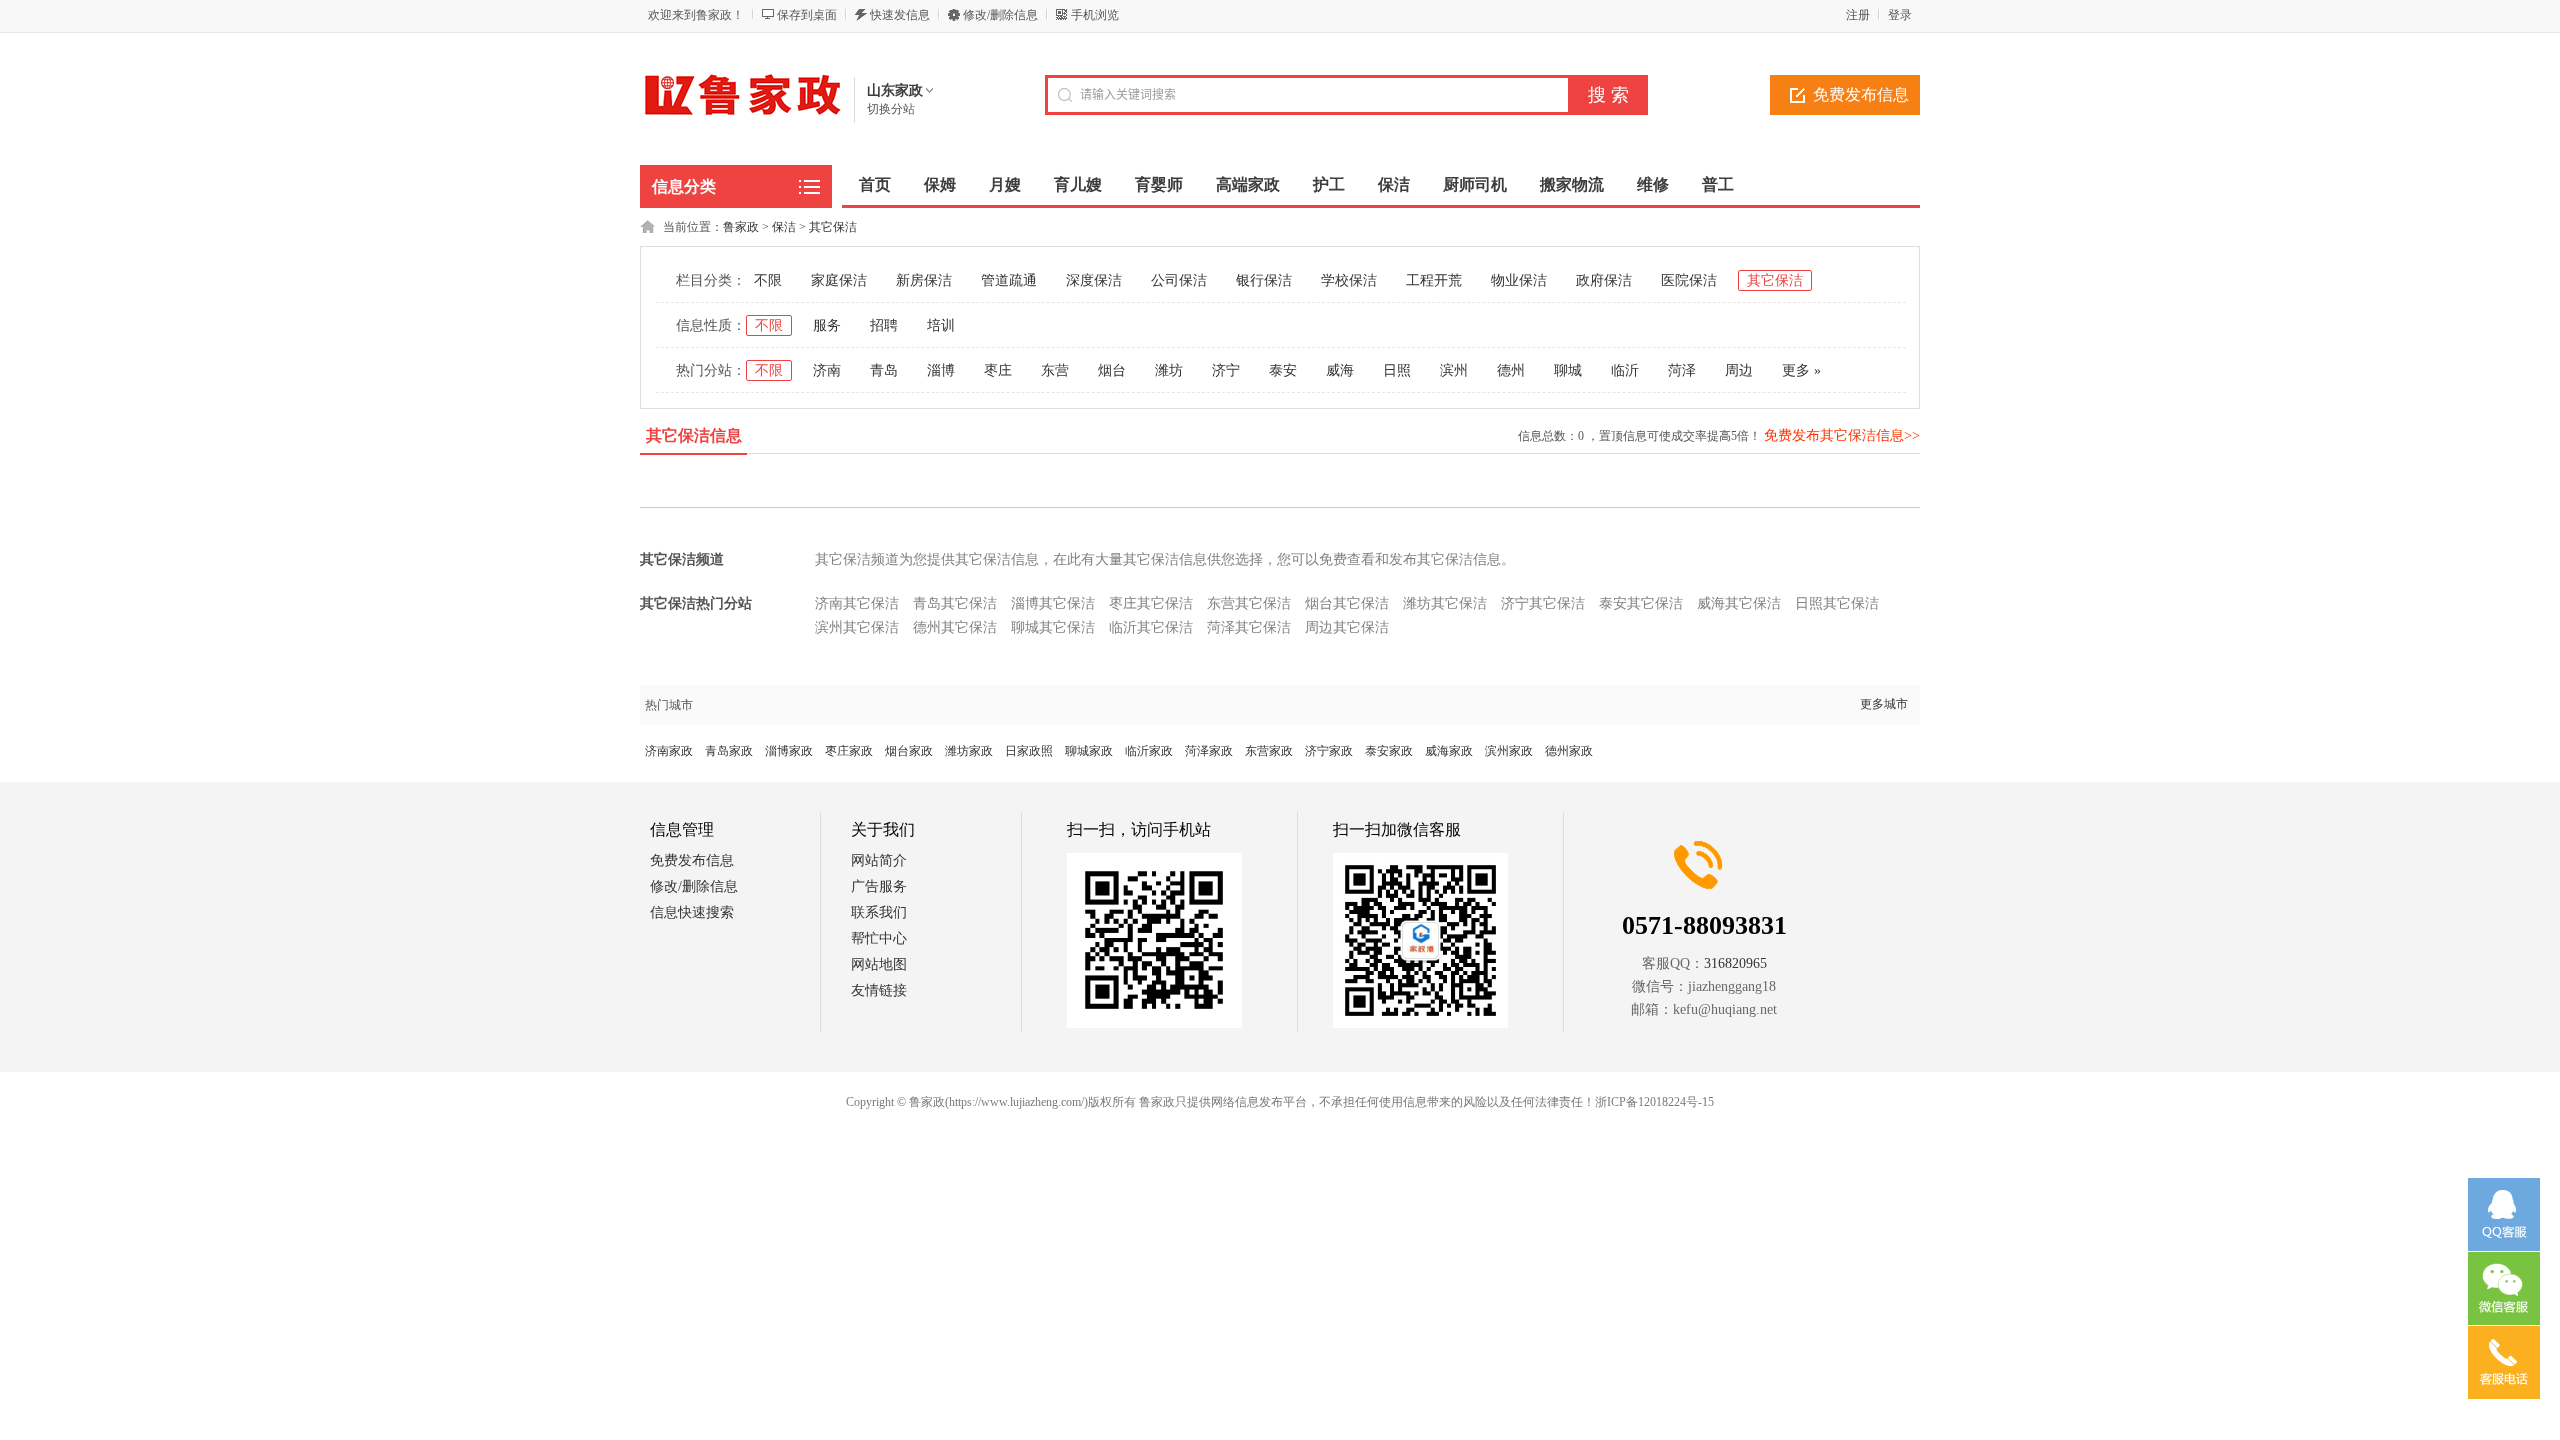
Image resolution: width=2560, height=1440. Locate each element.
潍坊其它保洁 (1445, 603)
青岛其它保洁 (955, 603)
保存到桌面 (807, 15)
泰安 (1283, 370)
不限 (768, 280)
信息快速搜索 (692, 912)
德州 (1511, 370)
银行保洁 (1264, 280)
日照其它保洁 (1837, 603)
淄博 (941, 370)
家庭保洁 (839, 280)
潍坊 (1169, 370)
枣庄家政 (849, 751)
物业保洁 (1519, 280)
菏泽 (1682, 370)
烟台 (1112, 370)
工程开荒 (1434, 280)
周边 (1739, 370)
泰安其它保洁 (1641, 603)
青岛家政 (729, 751)
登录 (1900, 15)
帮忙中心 (879, 938)
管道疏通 (1009, 280)
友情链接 (879, 990)
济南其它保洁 (857, 603)
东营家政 (1269, 751)
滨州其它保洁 (857, 627)
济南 (827, 370)
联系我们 (879, 912)
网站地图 (879, 964)
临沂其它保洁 (1151, 627)
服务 (827, 325)
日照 (1397, 370)
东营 (1055, 370)
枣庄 (998, 370)
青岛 (884, 370)
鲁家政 (741, 227)
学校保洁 (1349, 280)
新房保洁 (924, 280)
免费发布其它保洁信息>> (1842, 435)
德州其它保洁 (955, 627)
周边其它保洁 (1347, 627)
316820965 (1735, 963)
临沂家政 (1149, 751)
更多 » (1801, 370)
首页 (875, 184)
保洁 (784, 227)
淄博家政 (789, 751)
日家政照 (1029, 751)
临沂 (1625, 370)
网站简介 (879, 860)
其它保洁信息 (694, 435)
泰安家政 (1389, 751)
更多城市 (1884, 704)
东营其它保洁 (1249, 603)
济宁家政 (1329, 751)
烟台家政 (909, 751)
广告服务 (879, 886)
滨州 (1454, 370)
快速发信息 (900, 15)
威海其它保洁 (1739, 603)
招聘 (884, 325)
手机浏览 (1095, 15)
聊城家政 (1089, 751)
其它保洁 (833, 227)
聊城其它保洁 (1053, 627)
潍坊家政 (969, 751)
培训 (941, 325)
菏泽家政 (1209, 751)
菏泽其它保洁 (1249, 627)
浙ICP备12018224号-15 (1654, 1102)
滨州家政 (1509, 751)
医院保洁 (1689, 280)
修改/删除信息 (1000, 15)
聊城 (1568, 370)
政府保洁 (1604, 280)
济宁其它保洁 (1543, 603)
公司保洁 (1179, 280)
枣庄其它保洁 (1151, 603)
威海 (1340, 370)
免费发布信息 (1861, 94)
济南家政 (669, 751)
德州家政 (1569, 751)
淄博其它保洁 (1053, 603)
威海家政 (1449, 751)
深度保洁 (1094, 280)
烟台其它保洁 (1347, 603)
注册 (1858, 15)
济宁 (1226, 370)
